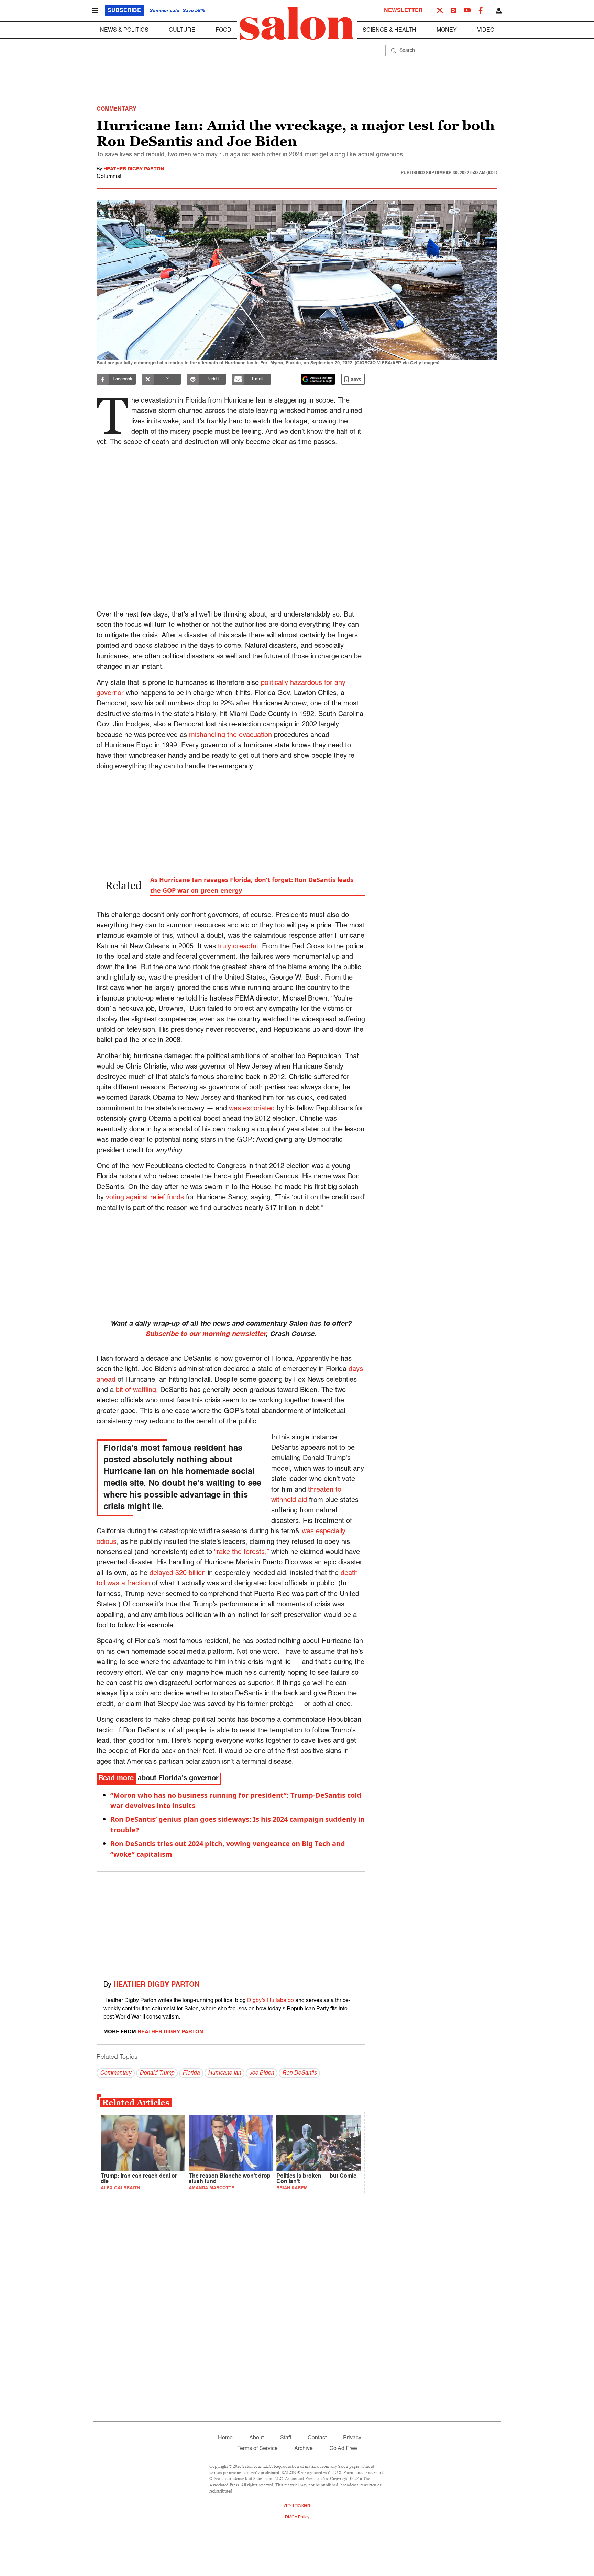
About (256, 2438)
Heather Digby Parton (134, 169)
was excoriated (252, 1109)
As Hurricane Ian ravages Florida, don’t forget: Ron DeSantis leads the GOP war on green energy (252, 885)
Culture (182, 30)
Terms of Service (257, 2449)
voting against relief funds (145, 1198)
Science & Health (389, 30)
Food (223, 30)
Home (225, 2438)
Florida (191, 2073)
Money (447, 30)
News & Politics (124, 30)
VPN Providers (297, 2506)
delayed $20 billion (178, 1573)
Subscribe (124, 11)
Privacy (352, 2438)
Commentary (116, 2073)
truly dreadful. (239, 947)
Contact (317, 2438)
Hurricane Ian (224, 2073)
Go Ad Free (343, 2449)
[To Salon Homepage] (297, 23)
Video (486, 30)
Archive (304, 2449)
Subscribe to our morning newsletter (206, 1334)
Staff (286, 2438)
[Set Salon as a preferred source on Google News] (318, 379)
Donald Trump (157, 2073)
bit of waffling (136, 1390)
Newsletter (403, 11)
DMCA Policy (297, 2517)
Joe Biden (262, 2073)
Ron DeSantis (299, 2073)
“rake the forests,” (242, 1552)
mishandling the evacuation (230, 735)
